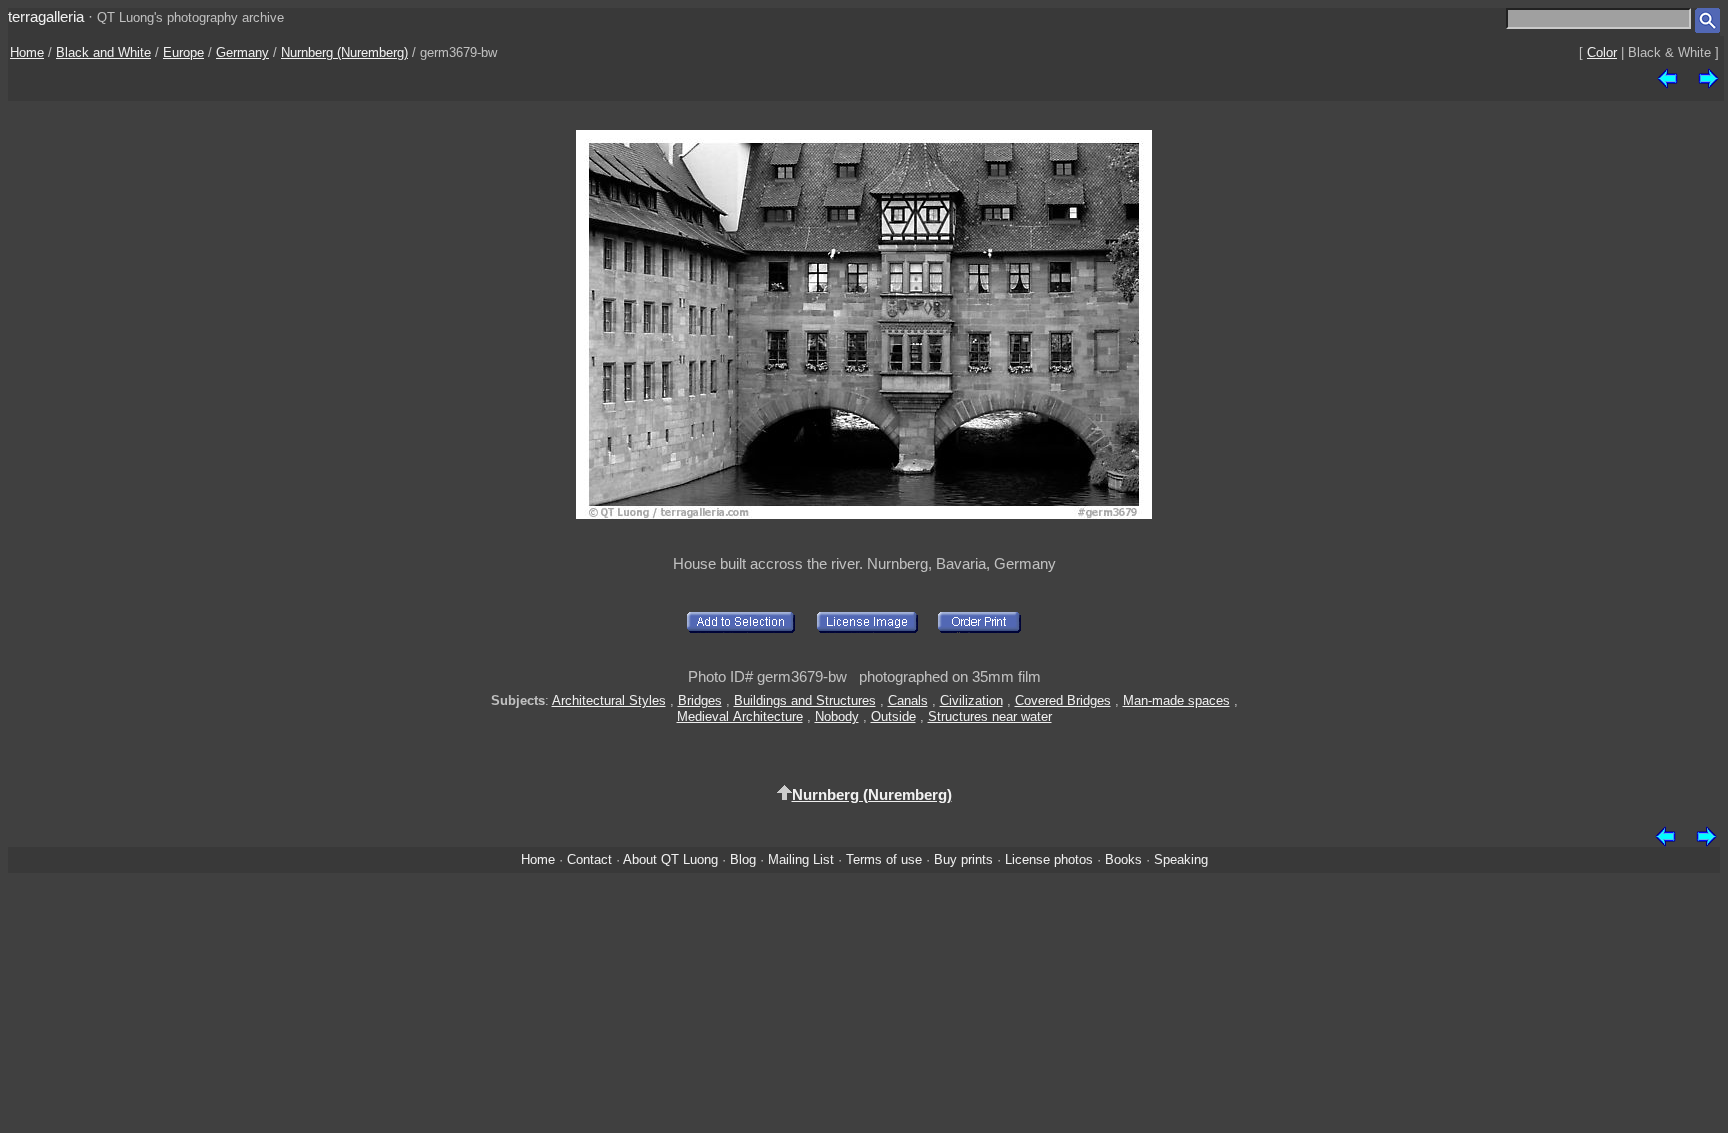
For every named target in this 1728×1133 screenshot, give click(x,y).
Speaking (1181, 859)
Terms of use (884, 859)
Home (27, 52)
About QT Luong (670, 859)
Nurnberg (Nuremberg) (344, 52)
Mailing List (801, 859)
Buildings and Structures (805, 700)
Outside (893, 716)
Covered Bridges (1063, 700)
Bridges (700, 700)
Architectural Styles (609, 700)
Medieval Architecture (740, 716)
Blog (743, 859)
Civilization (971, 700)
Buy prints (963, 859)
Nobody (837, 716)
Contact (589, 859)
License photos (1049, 859)
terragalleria (46, 16)
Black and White (103, 52)
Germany (242, 52)
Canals (908, 700)
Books (1123, 859)
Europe (183, 52)
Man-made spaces (1176, 700)
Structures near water (990, 716)
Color (1602, 52)
